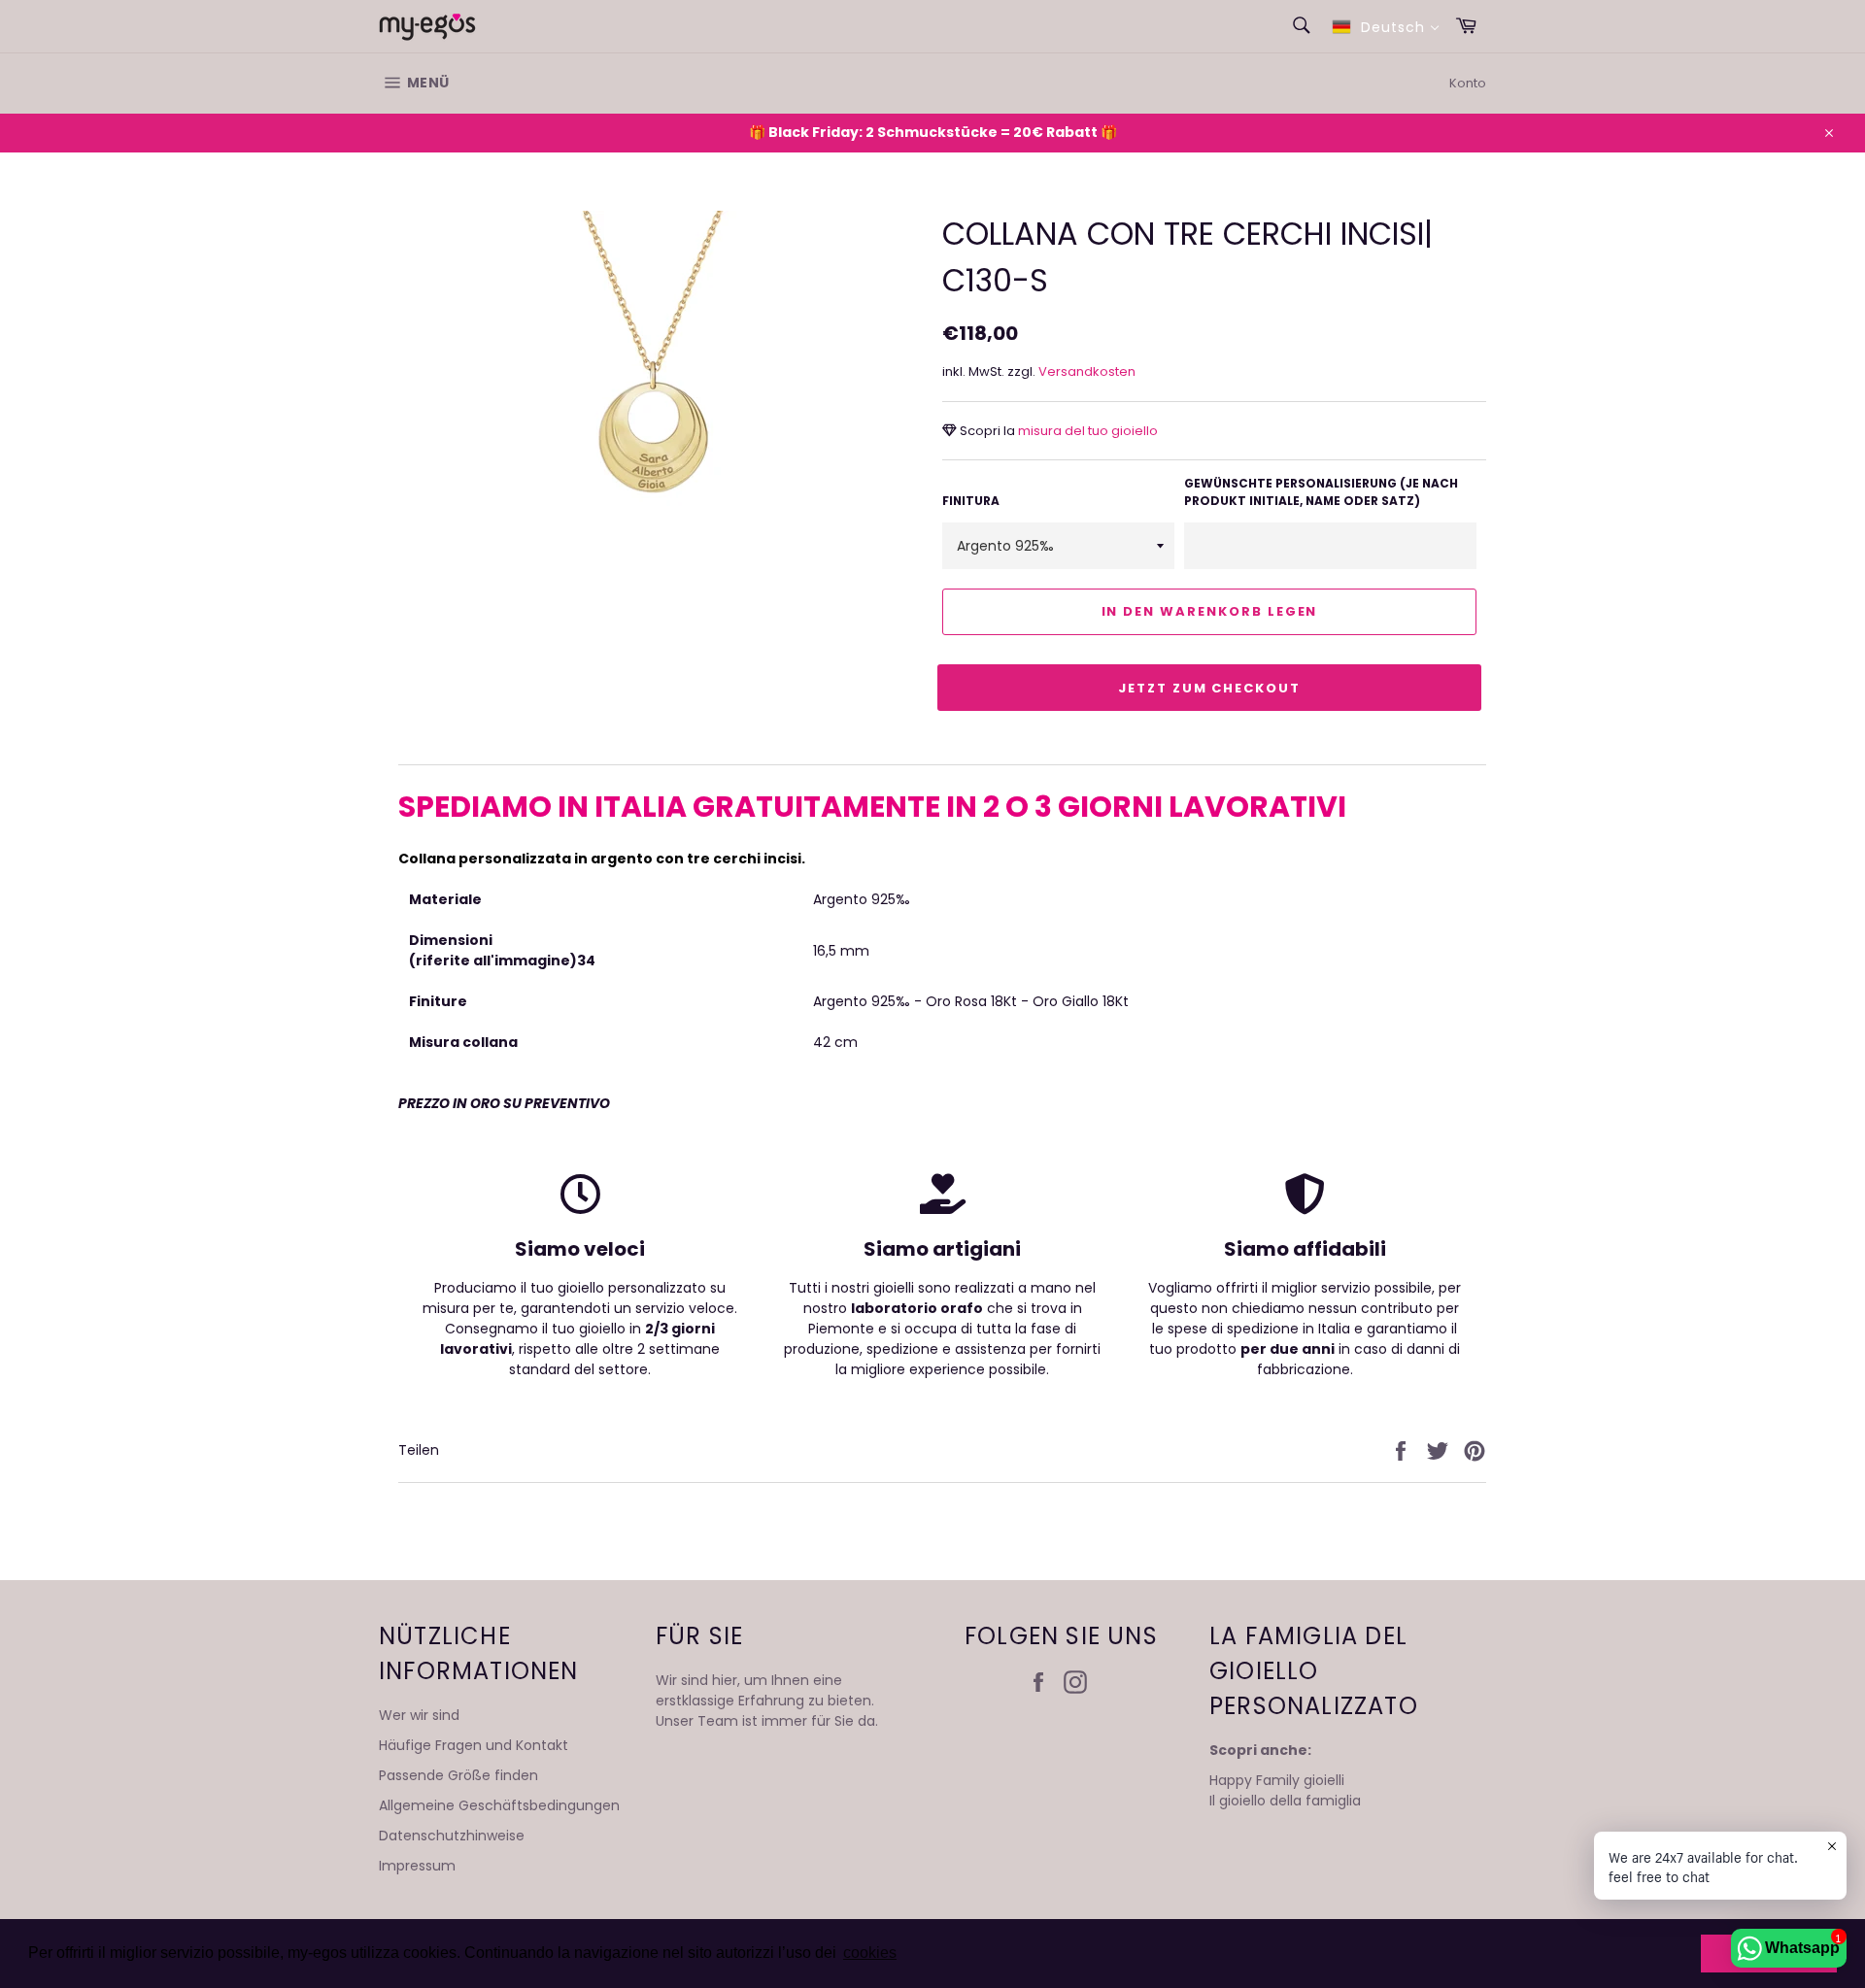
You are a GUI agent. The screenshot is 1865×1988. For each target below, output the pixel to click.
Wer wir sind (419, 1715)
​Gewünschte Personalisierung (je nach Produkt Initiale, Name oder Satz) (1321, 492)
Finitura (971, 501)
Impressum (417, 1866)
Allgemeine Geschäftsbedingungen (499, 1805)
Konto (1468, 83)
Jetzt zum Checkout (1209, 688)
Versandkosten (1087, 371)
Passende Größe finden (458, 1775)
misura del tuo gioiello (1086, 431)
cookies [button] (870, 1953)
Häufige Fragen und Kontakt (474, 1745)
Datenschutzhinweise (452, 1836)
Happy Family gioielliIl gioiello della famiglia (1285, 1790)
